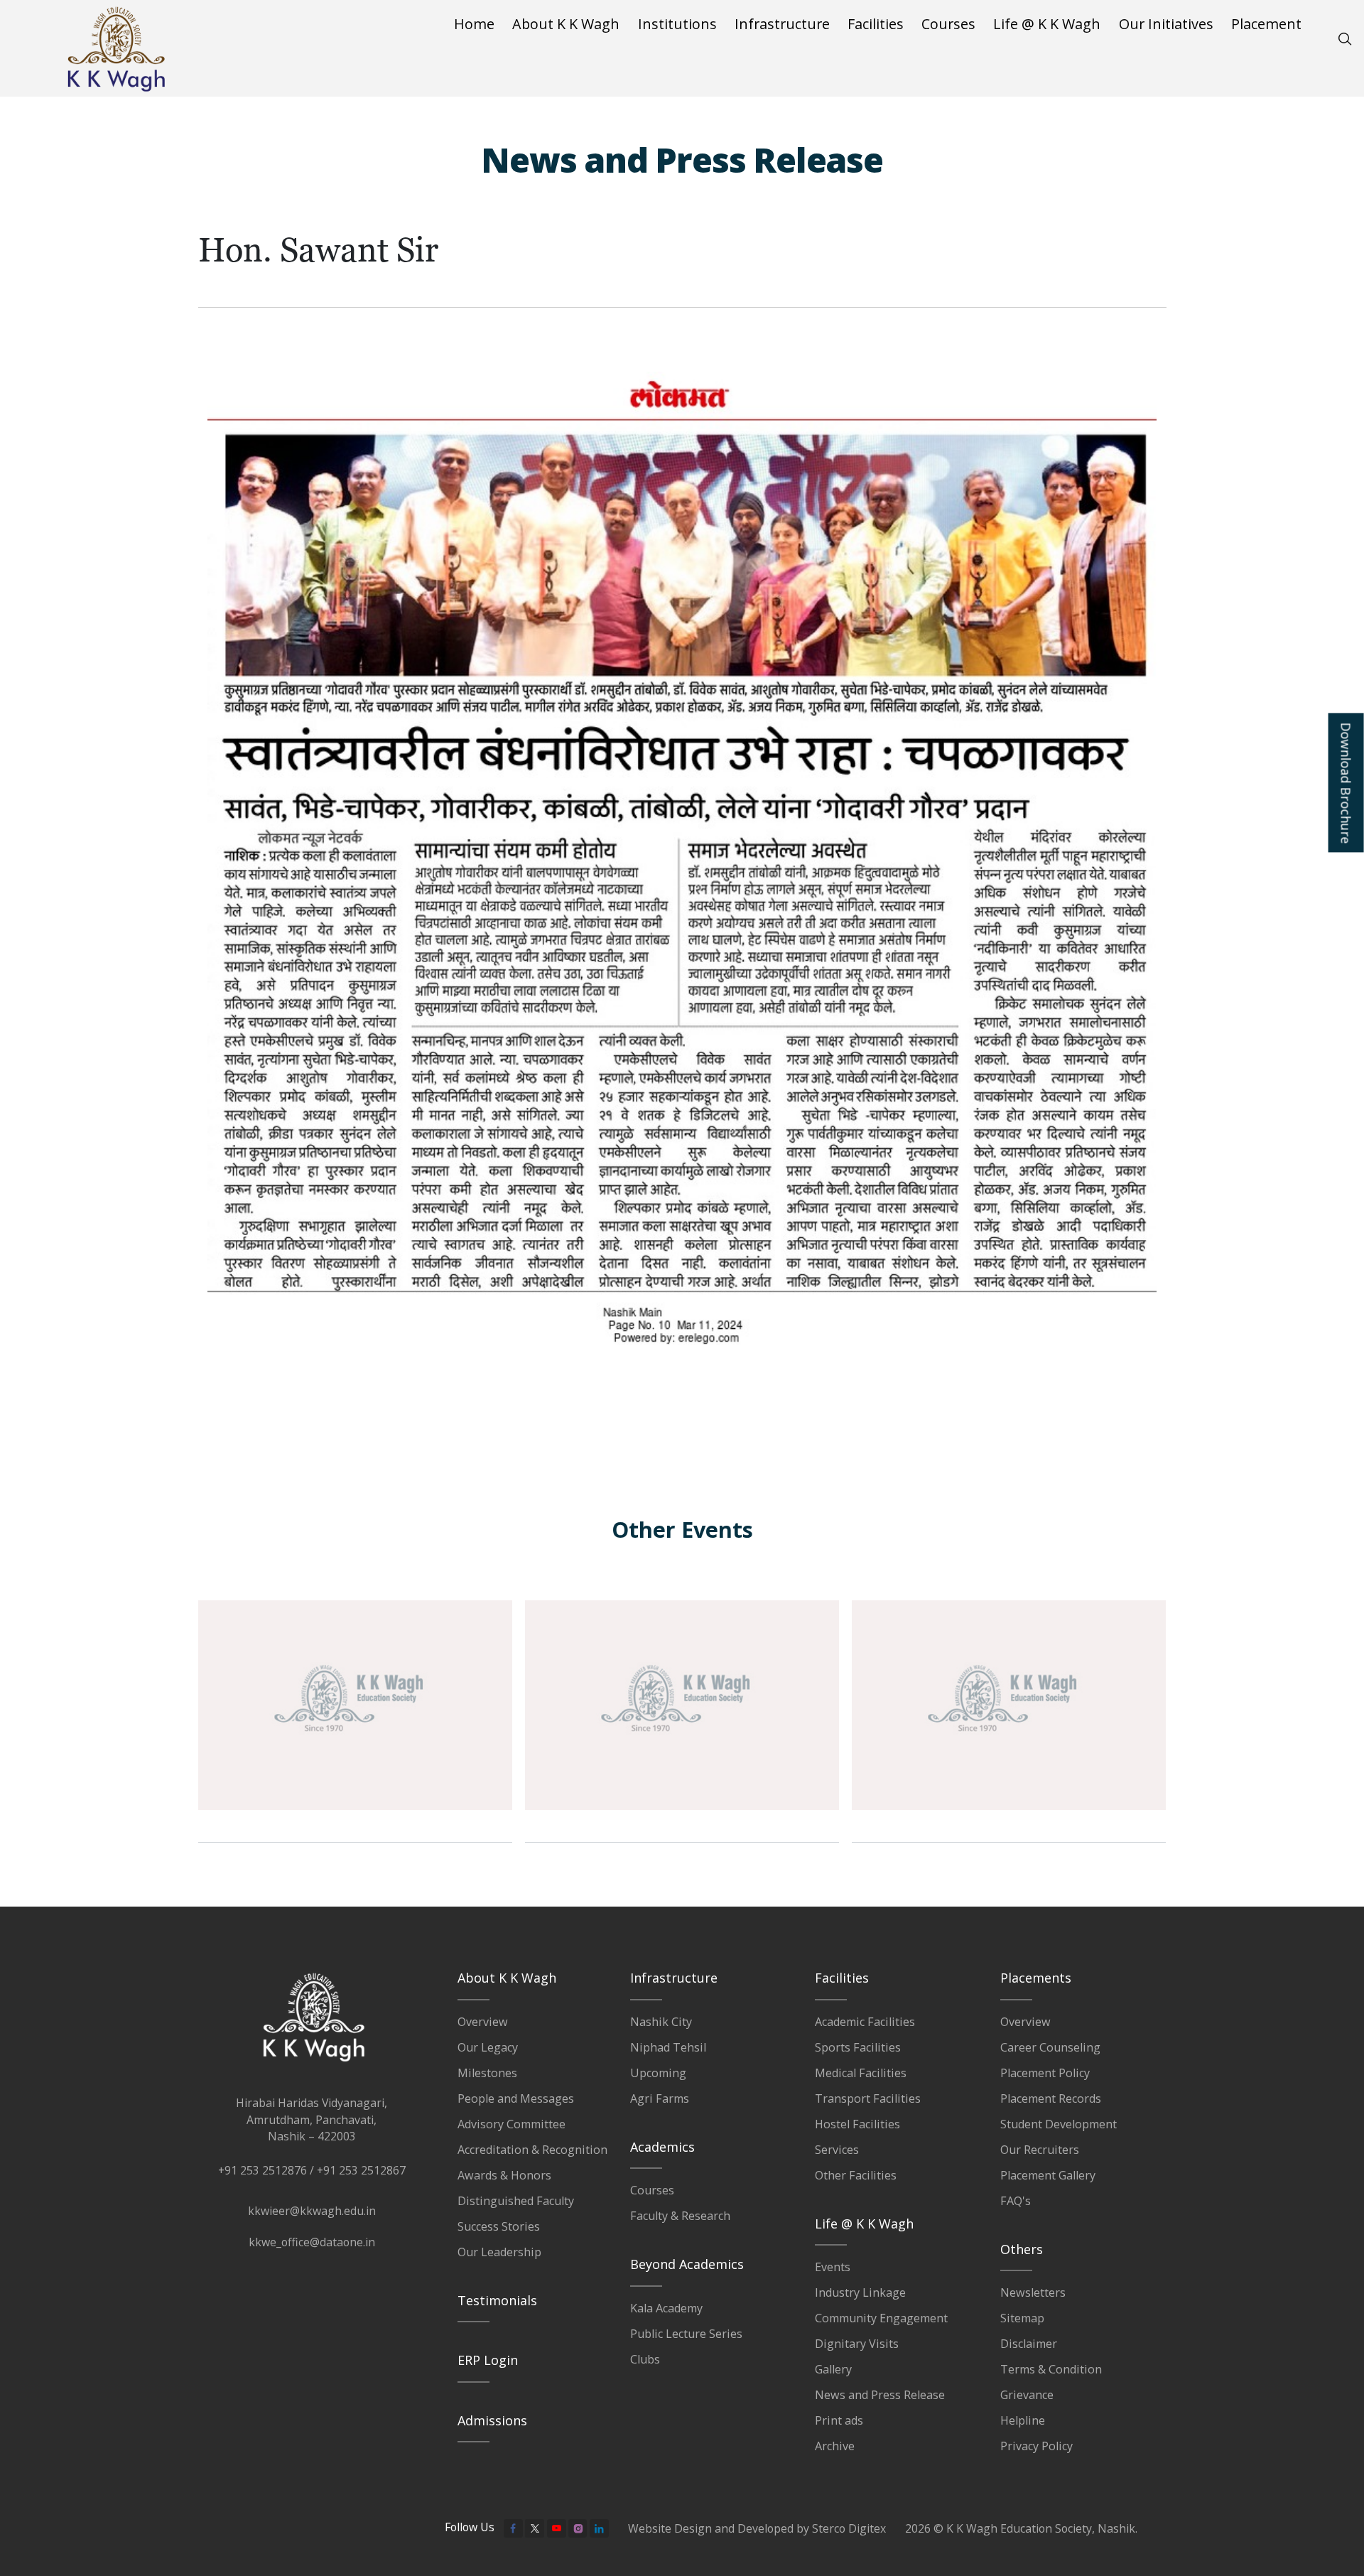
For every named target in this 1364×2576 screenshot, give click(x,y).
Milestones (487, 2073)
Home (474, 24)
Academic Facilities (865, 2022)
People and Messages (516, 2098)
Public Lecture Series (686, 2334)
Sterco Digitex (849, 2528)
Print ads (839, 2420)
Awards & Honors (504, 2175)
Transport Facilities (868, 2098)
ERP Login (488, 2360)
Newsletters (1033, 2292)
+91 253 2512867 (361, 2170)
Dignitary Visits (857, 2344)
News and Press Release (880, 2395)
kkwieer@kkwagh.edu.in (312, 2211)
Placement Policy (1045, 2073)
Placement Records (1051, 2098)
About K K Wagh (566, 24)
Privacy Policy (1036, 2446)
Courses (948, 24)
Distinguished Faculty (516, 2201)
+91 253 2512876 (262, 2170)
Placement (1266, 24)
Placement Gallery (1048, 2175)
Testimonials (497, 2300)
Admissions (492, 2420)
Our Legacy (488, 2047)
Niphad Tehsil (668, 2047)
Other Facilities (856, 2175)
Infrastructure (782, 24)
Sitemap (1022, 2318)
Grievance (1027, 2395)
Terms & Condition (1051, 2369)
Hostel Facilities (857, 2124)
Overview (483, 2022)
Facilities (876, 24)
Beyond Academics (687, 2264)
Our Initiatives (1166, 24)
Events (833, 2267)
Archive (835, 2446)
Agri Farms (660, 2098)
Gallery (833, 2369)
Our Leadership (499, 2252)
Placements (1036, 1978)
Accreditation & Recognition (532, 2150)
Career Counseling (1050, 2047)
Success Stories (499, 2226)
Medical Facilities (861, 2073)
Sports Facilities (858, 2047)
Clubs (645, 2359)
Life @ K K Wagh (1047, 24)
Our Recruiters (1040, 2150)
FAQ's (1016, 2201)
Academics (662, 2147)
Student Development (1059, 2124)
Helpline (1023, 2420)
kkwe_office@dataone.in (312, 2242)
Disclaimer (1029, 2344)
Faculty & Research (680, 2216)
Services (837, 2150)
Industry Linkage (860, 2292)
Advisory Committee (511, 2124)
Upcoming (658, 2073)
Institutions (677, 24)
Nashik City (661, 2022)
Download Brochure (1346, 783)
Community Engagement (881, 2318)
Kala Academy (666, 2308)
